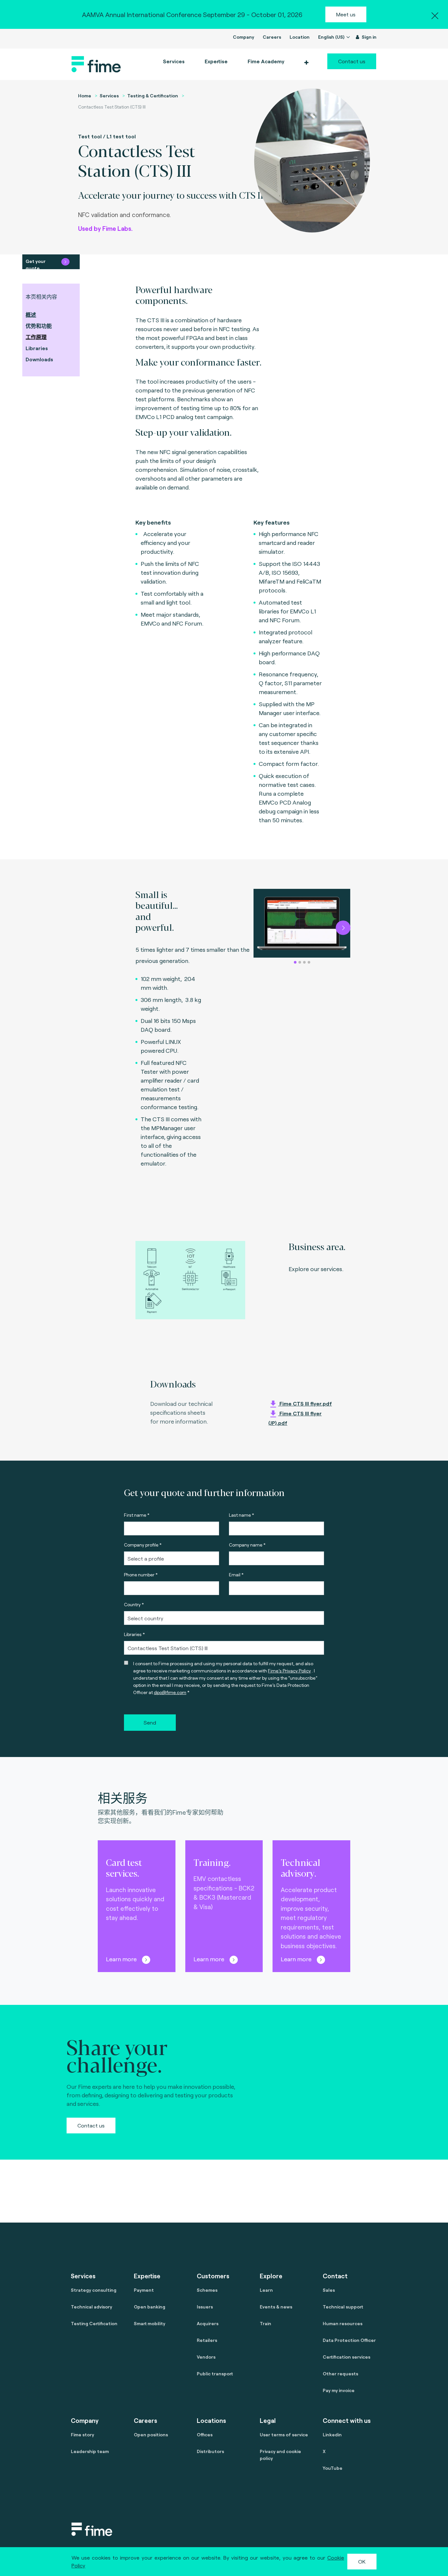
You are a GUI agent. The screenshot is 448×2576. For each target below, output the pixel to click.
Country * (134, 1604)
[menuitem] (265, 61)
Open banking (150, 2307)
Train (265, 2323)
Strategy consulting (94, 2290)
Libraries (37, 348)
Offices (205, 2435)
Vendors (206, 2357)
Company (244, 37)
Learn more (121, 1959)
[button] (306, 63)
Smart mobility (150, 2323)
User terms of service (284, 2435)
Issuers (205, 2307)
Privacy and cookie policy (280, 2455)
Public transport (215, 2374)
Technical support (343, 2307)
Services (109, 96)
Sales (329, 2290)
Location (300, 37)
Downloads (39, 359)
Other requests (340, 2374)
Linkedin (332, 2435)
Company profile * (143, 1545)
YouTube (333, 2468)
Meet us (346, 14)
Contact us (352, 61)
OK (362, 2561)
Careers (272, 37)
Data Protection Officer (349, 2340)
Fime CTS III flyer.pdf (305, 1403)
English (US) (332, 37)
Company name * (247, 1545)
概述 (31, 315)
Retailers (207, 2340)
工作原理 (36, 337)
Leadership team (90, 2451)
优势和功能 (39, 326)
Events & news (276, 2307)
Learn (266, 2290)
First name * (137, 1515)
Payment (144, 2290)
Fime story (82, 2435)
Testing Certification (94, 2323)
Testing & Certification (153, 96)
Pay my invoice (339, 2390)
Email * (236, 1575)
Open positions (151, 2435)
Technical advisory (92, 2307)
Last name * (242, 1515)
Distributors (210, 2451)
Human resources (343, 2323)
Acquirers (208, 2323)
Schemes (207, 2290)
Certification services (346, 2357)
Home (85, 96)
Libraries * (134, 1634)
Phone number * (141, 1575)
